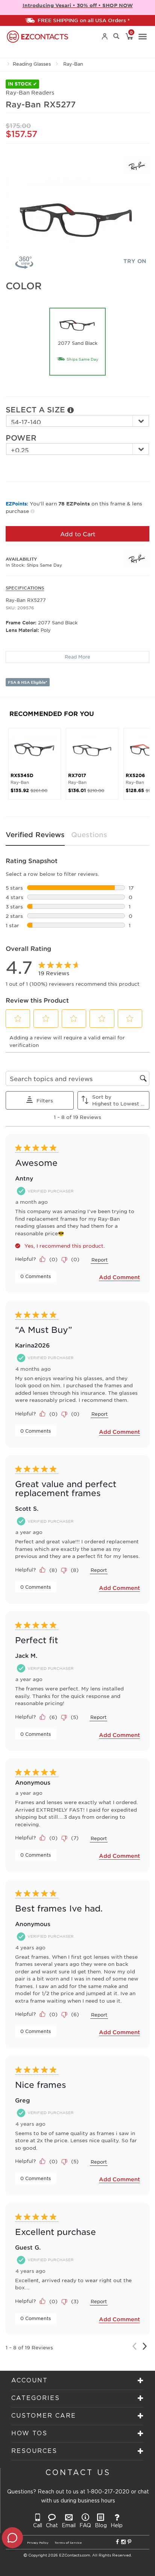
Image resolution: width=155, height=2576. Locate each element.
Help (117, 2526)
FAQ (85, 2526)
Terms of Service (68, 2543)
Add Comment (119, 1277)
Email (69, 2526)
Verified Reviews (35, 835)
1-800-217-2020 (108, 2492)
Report (100, 1260)
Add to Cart (78, 534)
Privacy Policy (38, 2543)
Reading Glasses (32, 64)
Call (38, 2526)
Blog (101, 2526)
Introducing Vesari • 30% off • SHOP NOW (78, 5)
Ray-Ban (73, 64)
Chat (52, 2526)
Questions (89, 835)
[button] (18, 1018)
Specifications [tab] (25, 588)
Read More (77, 657)
